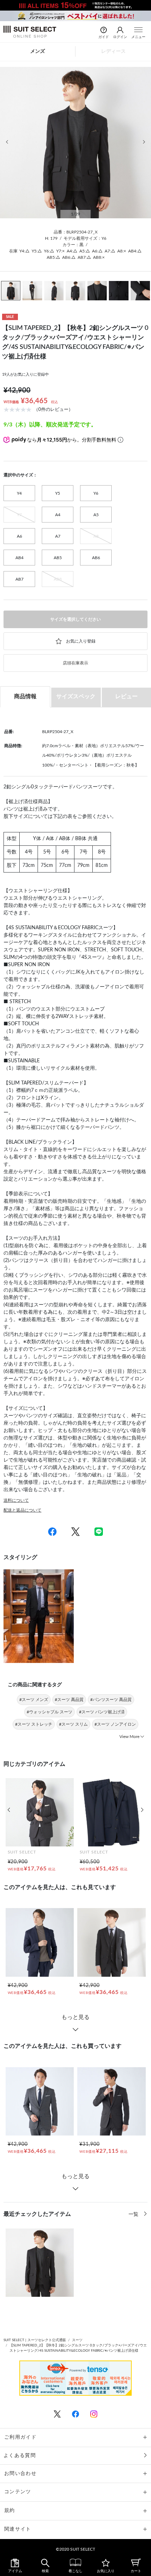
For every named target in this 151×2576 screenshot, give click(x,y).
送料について (16, 1500)
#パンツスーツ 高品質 (111, 1700)
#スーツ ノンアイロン (115, 1724)
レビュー (126, 696)
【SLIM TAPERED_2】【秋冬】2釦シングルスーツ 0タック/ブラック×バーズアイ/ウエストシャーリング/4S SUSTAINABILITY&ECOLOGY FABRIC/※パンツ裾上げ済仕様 (78, 2348)
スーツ (77, 2340)
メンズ (38, 51)
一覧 (134, 2214)
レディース (113, 51)
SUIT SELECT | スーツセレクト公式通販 (35, 2340)
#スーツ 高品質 (69, 1700)
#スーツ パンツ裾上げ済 (102, 1712)
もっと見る (75, 2017)
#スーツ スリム (73, 1724)
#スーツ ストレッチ (34, 1724)
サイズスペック (76, 696)
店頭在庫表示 (75, 663)
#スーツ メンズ (34, 1700)
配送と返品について (22, 1510)
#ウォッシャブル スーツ (50, 1712)
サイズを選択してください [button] (75, 619)
